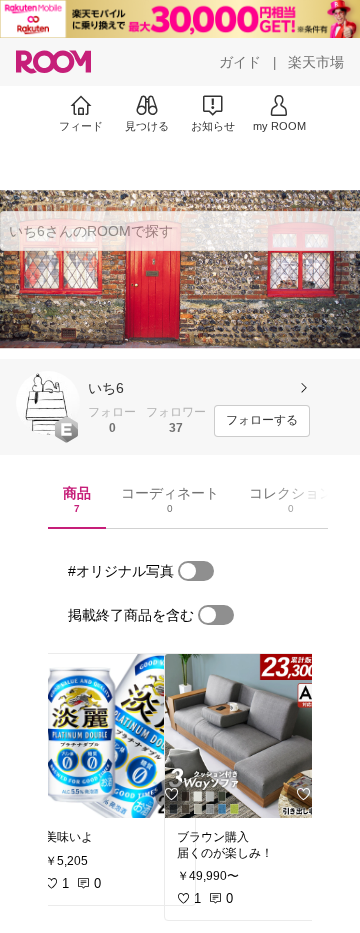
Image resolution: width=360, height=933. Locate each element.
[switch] (196, 571)
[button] (48, 403)
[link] (114, 736)
